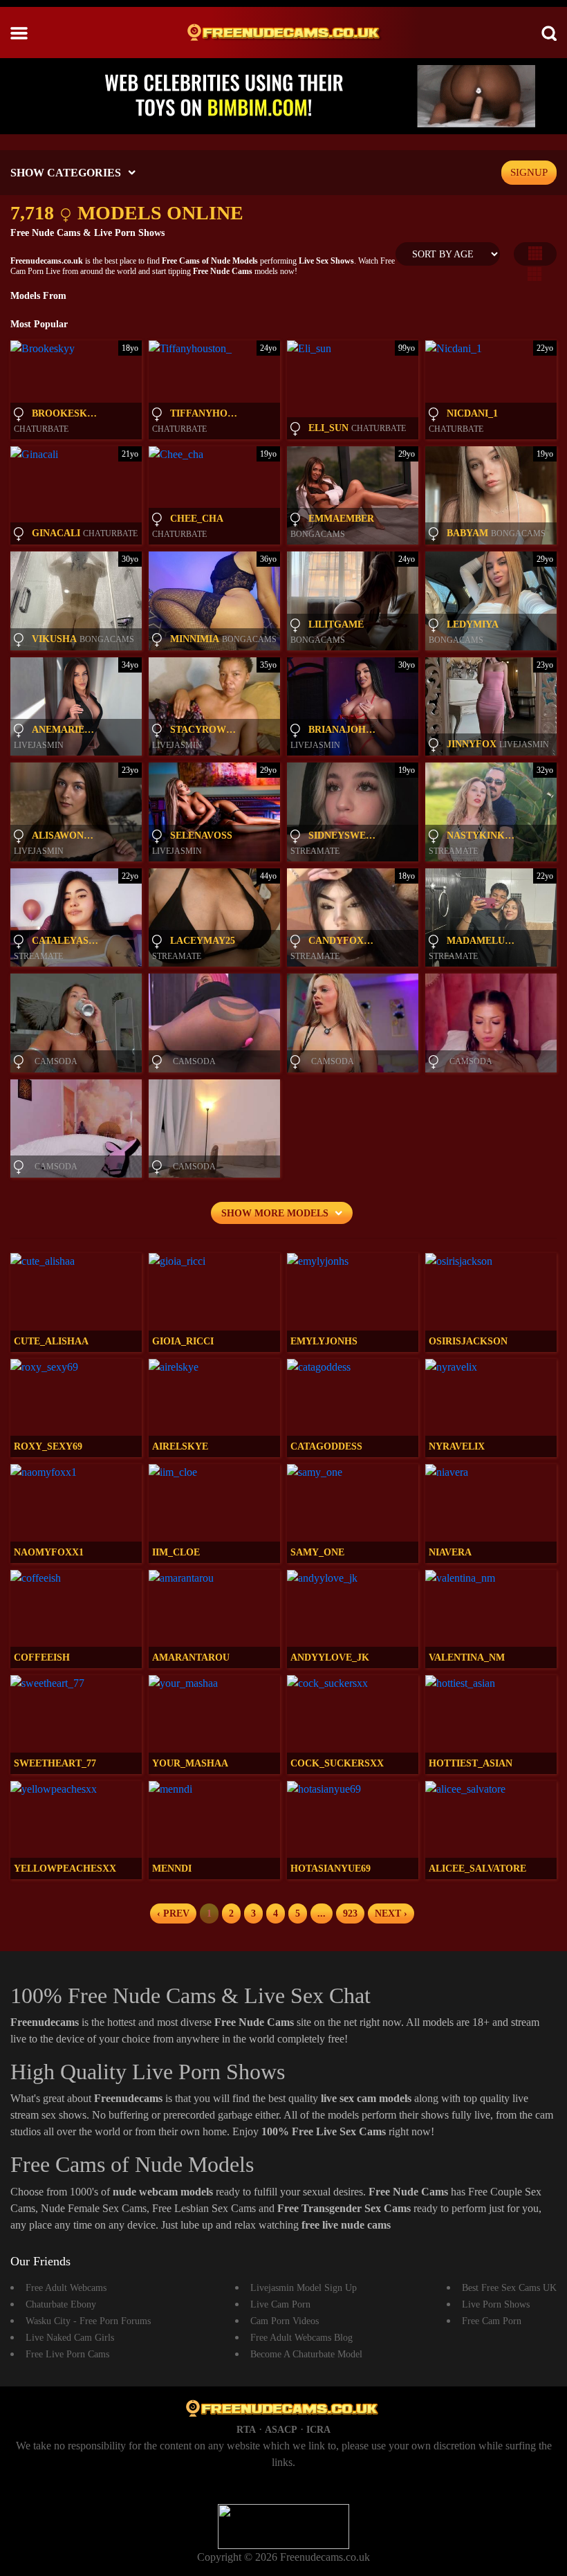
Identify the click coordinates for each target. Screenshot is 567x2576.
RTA (246, 2430)
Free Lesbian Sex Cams (205, 2208)
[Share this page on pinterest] (555, 1113)
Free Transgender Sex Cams (345, 2208)
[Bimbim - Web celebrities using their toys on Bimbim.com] (283, 95)
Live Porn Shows (496, 2304)
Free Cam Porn (492, 2321)
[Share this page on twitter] (555, 1043)
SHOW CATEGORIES (66, 173)
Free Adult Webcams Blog (301, 2338)
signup (529, 172)
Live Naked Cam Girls (70, 2338)
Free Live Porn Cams (67, 2354)
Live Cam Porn (280, 2304)
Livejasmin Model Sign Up (304, 2288)
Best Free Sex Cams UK (509, 2288)
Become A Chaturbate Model (306, 2354)
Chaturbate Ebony (61, 2304)
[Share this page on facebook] (555, 1066)
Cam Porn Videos (285, 2321)
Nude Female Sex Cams (94, 2208)
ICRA (318, 2430)
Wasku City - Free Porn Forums (88, 2321)
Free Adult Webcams (66, 2288)
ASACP (281, 2430)
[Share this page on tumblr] (555, 1090)
